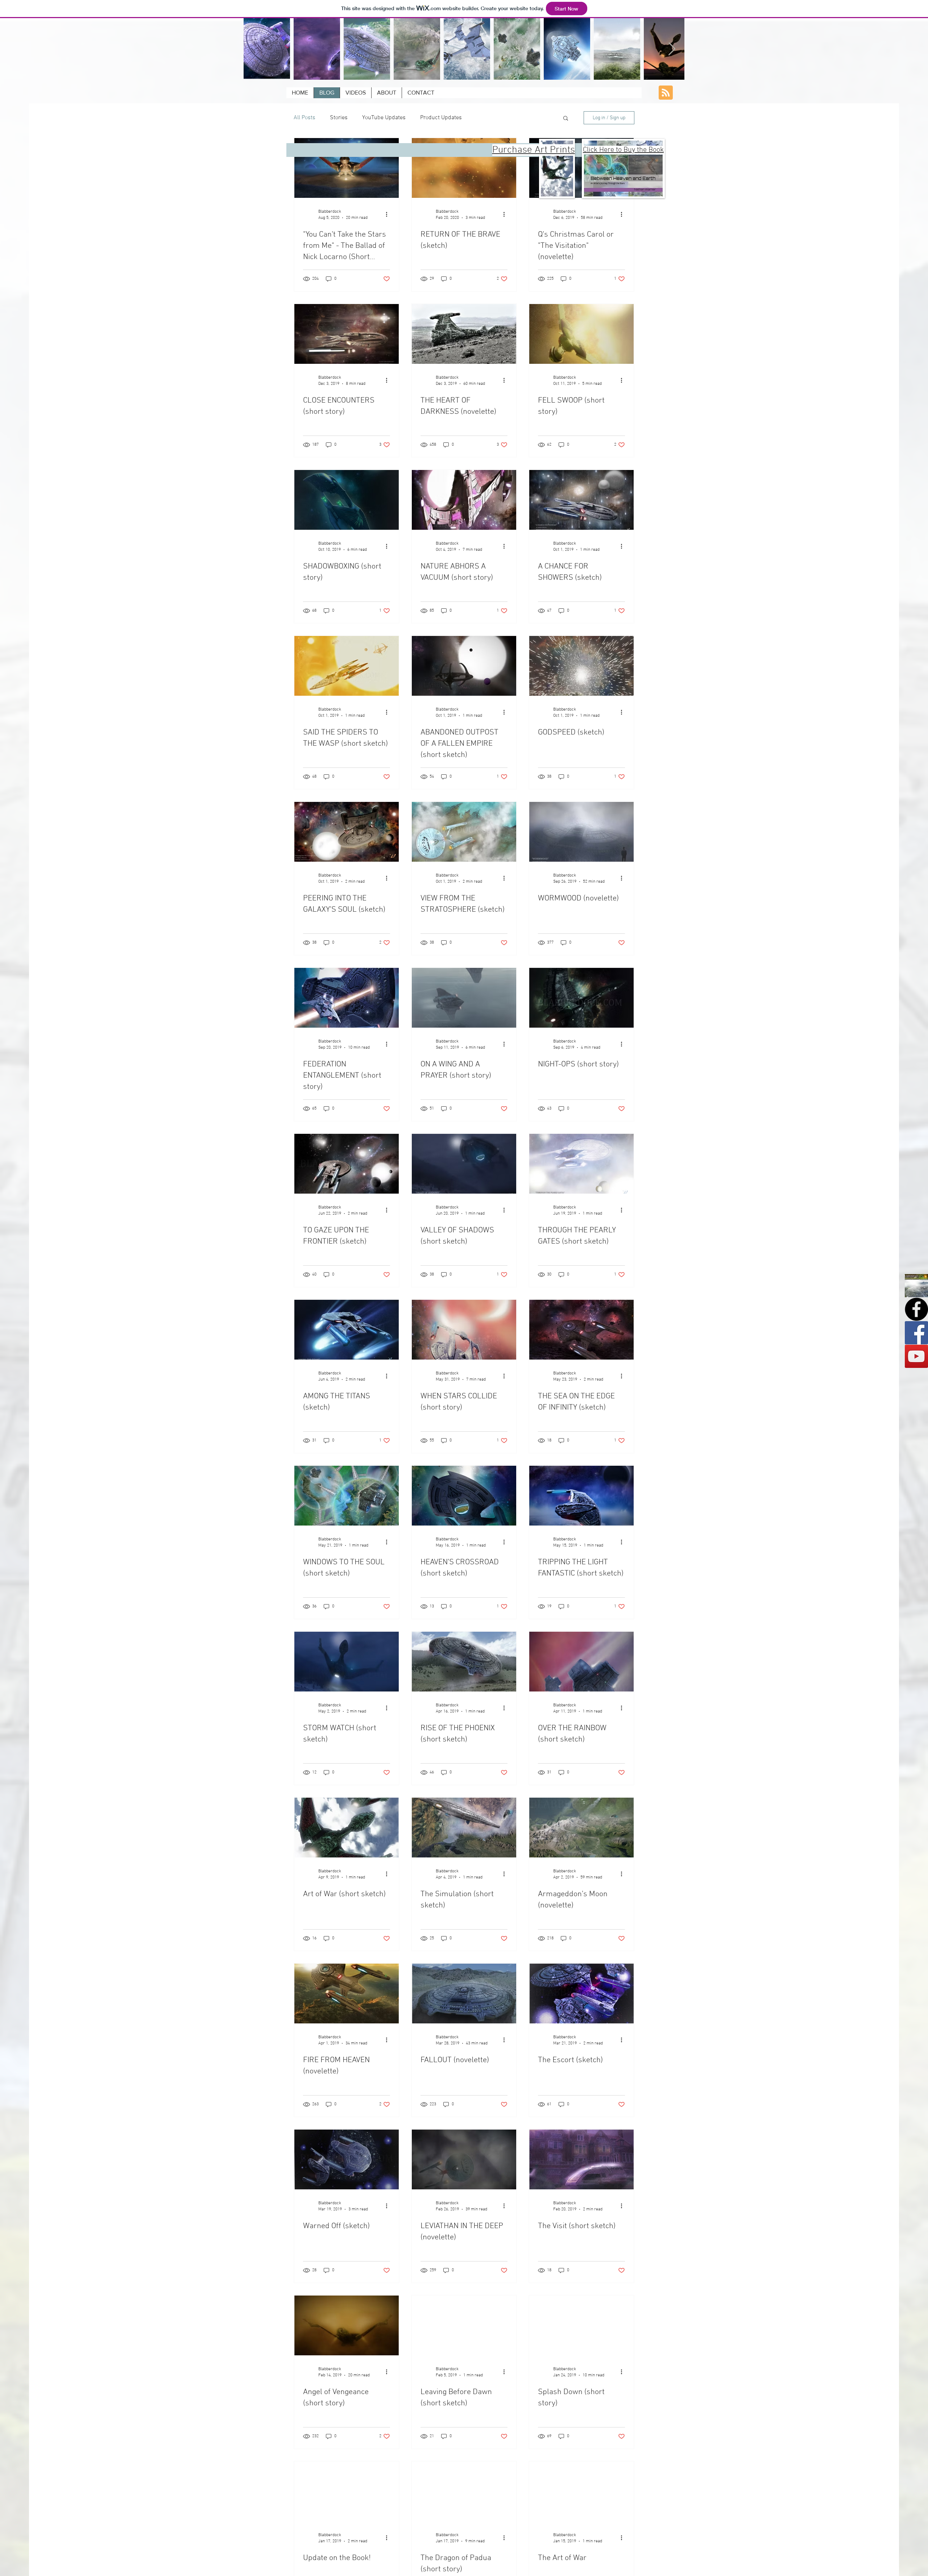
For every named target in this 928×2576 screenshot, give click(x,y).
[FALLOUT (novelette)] (464, 1994)
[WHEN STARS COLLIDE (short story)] (464, 1330)
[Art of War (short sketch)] (347, 1828)
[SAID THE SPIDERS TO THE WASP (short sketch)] (347, 666)
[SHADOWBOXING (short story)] (347, 500)
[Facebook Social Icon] (916, 1333)
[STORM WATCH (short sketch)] (347, 1662)
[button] (566, 119)
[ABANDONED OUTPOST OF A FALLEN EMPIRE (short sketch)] (464, 666)
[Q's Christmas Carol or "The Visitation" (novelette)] (581, 168)
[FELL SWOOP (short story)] (581, 334)
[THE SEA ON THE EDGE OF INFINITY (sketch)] (581, 1330)
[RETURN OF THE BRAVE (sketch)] (464, 168)
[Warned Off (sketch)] (347, 2159)
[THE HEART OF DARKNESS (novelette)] (464, 334)
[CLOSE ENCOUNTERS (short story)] (347, 334)
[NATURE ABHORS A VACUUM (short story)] (464, 500)
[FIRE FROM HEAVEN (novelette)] (347, 1994)
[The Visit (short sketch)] (581, 2159)
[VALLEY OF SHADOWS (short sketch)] (464, 1164)
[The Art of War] (581, 2491)
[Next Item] (672, 49)
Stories (339, 118)
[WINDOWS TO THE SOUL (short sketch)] (347, 1496)
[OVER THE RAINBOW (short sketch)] (581, 1662)
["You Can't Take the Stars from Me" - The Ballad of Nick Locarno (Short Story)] (347, 168)
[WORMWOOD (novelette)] (581, 832)
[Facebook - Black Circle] (916, 1309)
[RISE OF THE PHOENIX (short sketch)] (464, 1662)
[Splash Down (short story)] (581, 2325)
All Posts (304, 118)
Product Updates (441, 118)
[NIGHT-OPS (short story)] (581, 998)
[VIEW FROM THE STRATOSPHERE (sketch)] (464, 832)
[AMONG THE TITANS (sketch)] (347, 1330)
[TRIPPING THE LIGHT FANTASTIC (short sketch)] (581, 1496)
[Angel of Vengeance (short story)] (347, 2325)
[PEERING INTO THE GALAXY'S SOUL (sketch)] (347, 832)
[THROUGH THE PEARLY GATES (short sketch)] (581, 1164)
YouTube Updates (384, 118)
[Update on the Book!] (347, 2491)
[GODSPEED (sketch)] (581, 666)
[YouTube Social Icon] (916, 1356)
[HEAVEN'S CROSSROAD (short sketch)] (464, 1496)
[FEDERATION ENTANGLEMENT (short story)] (347, 998)
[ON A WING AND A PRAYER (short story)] (464, 998)
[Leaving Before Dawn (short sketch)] (464, 2325)
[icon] (916, 1286)
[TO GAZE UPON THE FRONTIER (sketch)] (347, 1164)
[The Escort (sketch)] (581, 1994)
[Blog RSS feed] (666, 93)
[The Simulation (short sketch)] (464, 1828)
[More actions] (389, 214)
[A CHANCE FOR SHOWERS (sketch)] (581, 500)
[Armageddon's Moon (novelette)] (581, 1828)
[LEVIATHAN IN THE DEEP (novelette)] (464, 2159)
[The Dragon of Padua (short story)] (464, 2491)
